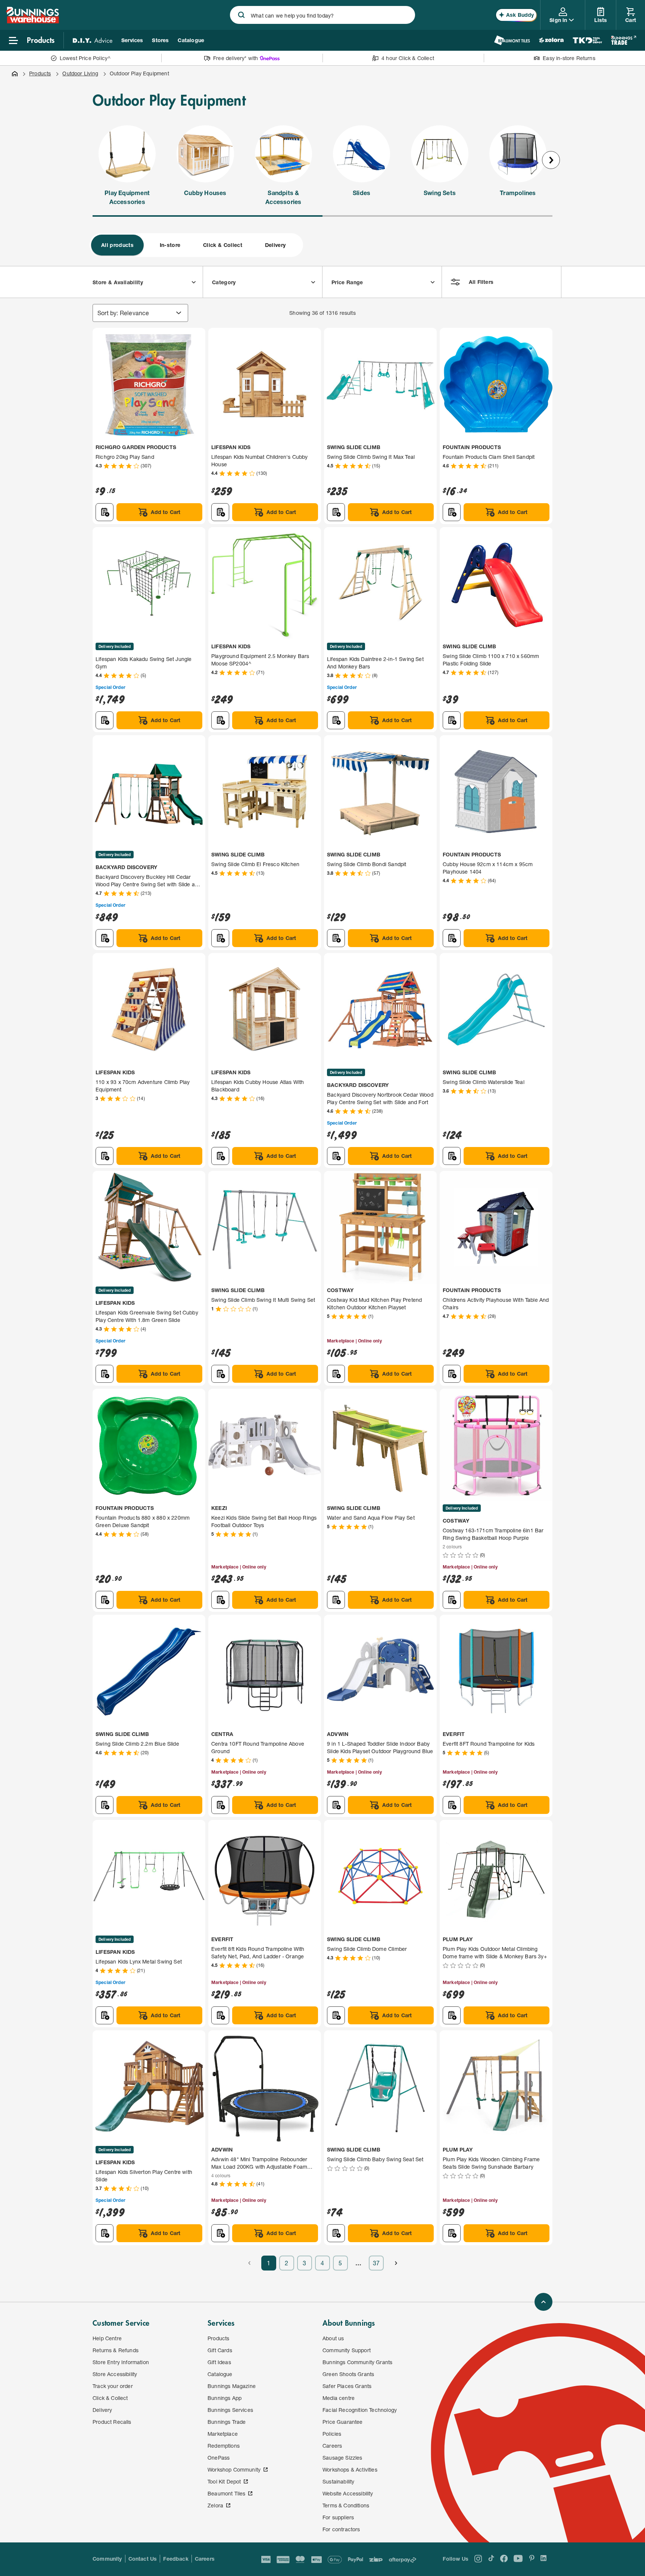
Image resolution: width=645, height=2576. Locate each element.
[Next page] (396, 2263)
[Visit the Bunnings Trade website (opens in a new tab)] (624, 40)
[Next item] (551, 160)
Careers (205, 2559)
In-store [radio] (170, 245)
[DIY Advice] (93, 40)
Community (107, 2559)
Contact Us (143, 2559)
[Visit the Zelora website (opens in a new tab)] (551, 40)
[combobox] (322, 15)
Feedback (176, 2559)
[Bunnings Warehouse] (32, 21)
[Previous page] (249, 2263)
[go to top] (543, 2302)
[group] (196, 245)
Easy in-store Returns (569, 58)
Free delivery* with (236, 58)
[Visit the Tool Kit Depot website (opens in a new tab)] (587, 40)
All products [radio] (117, 245)
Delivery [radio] (275, 245)
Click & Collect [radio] (223, 245)
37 (376, 2263)
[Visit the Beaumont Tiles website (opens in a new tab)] (512, 40)
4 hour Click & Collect (408, 58)
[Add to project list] (105, 512)
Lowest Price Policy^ (85, 58)
